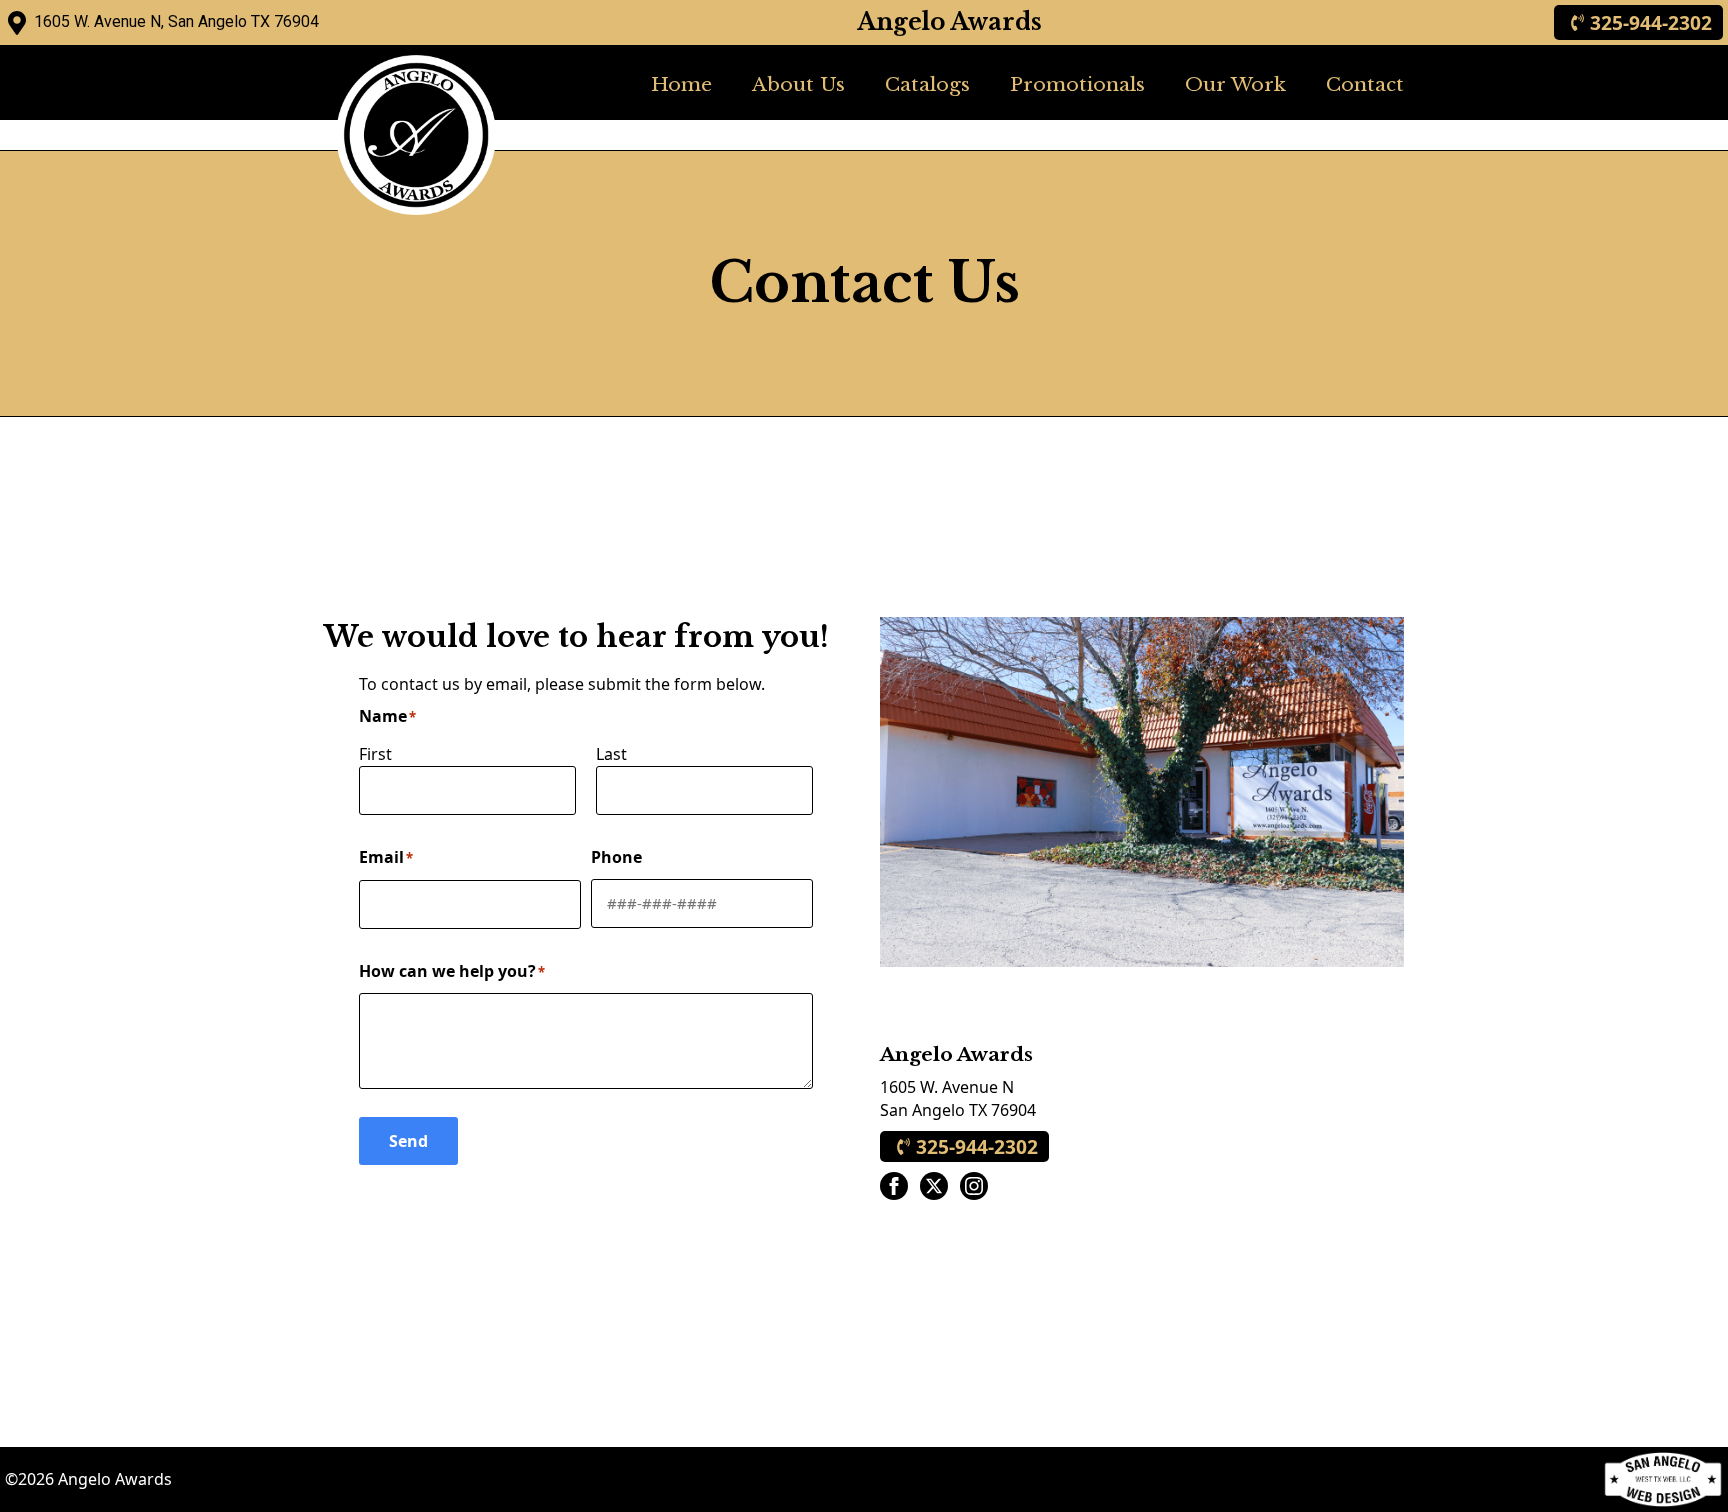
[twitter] (934, 1186)
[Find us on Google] (17, 23)
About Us (798, 84)
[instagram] (974, 1186)
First (375, 754)
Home (681, 84)
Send (408, 1141)
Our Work (1235, 84)
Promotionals (1077, 84)
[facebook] (894, 1186)
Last (611, 754)
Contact (1365, 84)
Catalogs (927, 84)
